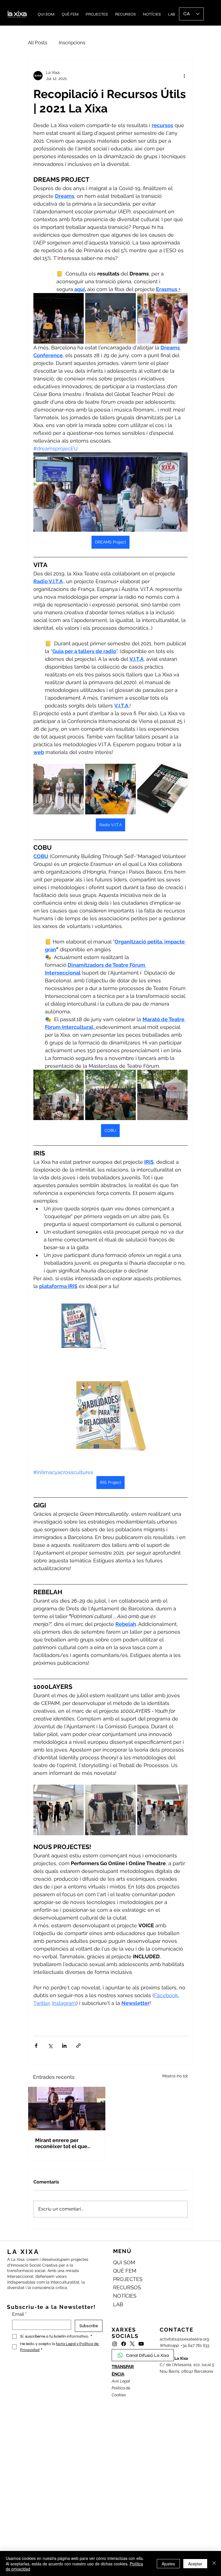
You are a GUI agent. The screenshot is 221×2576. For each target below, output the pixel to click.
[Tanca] (214, 2563)
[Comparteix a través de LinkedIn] (64, 2046)
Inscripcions (72, 43)
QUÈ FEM (125, 2271)
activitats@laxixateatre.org (184, 2339)
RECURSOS (127, 2287)
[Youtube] (141, 2344)
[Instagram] (115, 2344)
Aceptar (195, 2564)
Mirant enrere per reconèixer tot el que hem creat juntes (61, 2143)
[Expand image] (59, 318)
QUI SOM (124, 2262)
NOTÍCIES (125, 2296)
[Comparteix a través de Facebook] (36, 2046)
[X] (132, 2344)
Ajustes (168, 2564)
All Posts (38, 43)
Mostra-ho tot (175, 2076)
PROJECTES (128, 2279)
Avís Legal (121, 2381)
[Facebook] (124, 2344)
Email (19, 2314)
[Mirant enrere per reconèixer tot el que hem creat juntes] (67, 2109)
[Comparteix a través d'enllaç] (78, 2046)
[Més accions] (184, 76)
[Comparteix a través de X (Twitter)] (50, 2046)
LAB (118, 2304)
